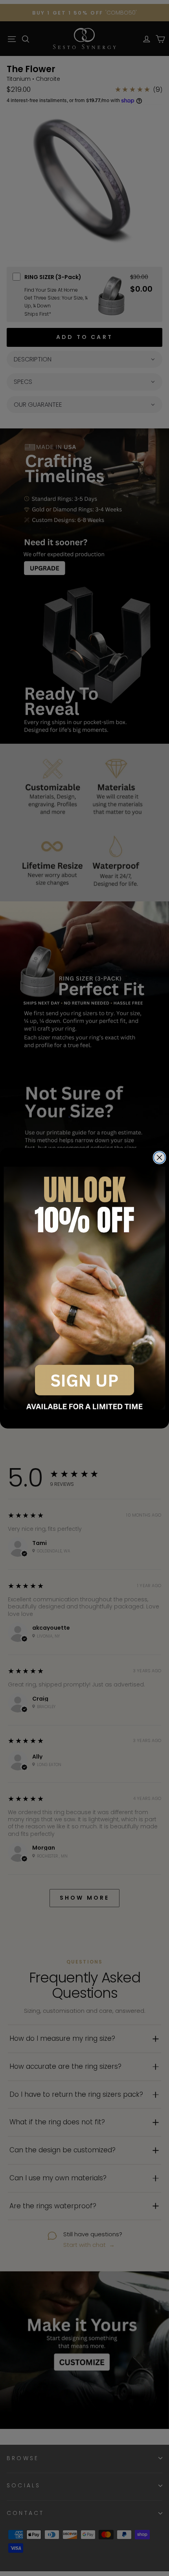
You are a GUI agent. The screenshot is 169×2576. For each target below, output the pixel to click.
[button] (85, 1288)
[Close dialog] (160, 1158)
